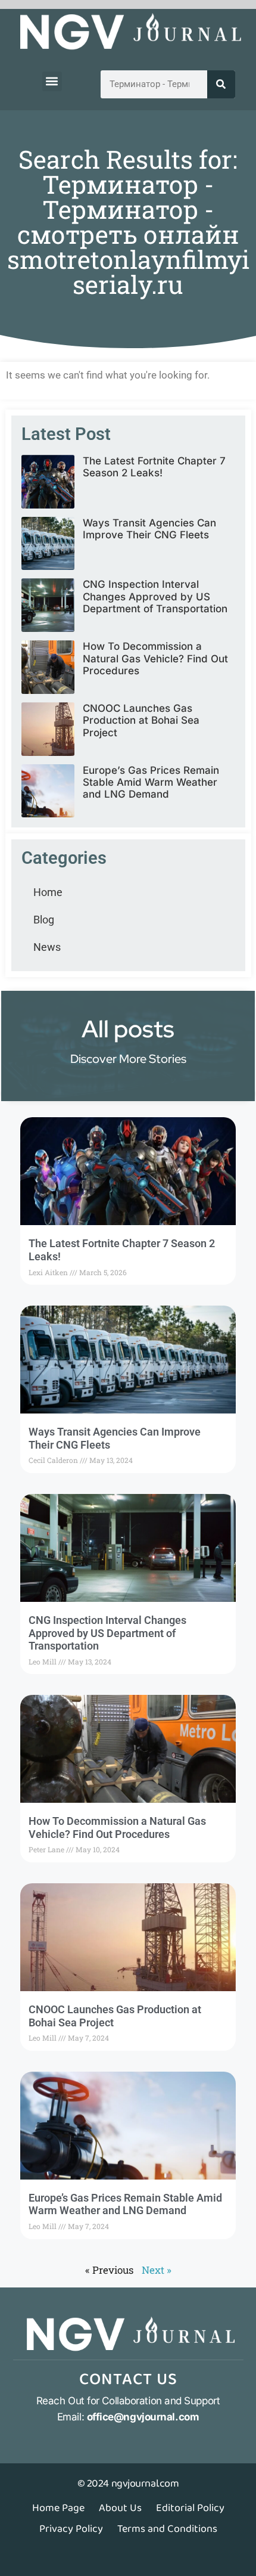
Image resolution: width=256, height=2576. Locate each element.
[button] (52, 81)
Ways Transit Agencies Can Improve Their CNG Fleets (149, 529)
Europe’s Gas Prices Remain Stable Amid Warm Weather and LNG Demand (151, 782)
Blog (44, 920)
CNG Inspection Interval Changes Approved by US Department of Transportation (155, 596)
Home (48, 892)
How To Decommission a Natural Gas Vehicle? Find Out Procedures (155, 658)
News (47, 947)
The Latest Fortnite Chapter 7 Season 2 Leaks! (154, 467)
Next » (157, 2270)
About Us (120, 2508)
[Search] (221, 84)
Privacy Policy (71, 2529)
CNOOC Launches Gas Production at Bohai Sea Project (141, 720)
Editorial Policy (190, 2508)
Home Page (58, 2508)
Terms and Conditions (167, 2529)
